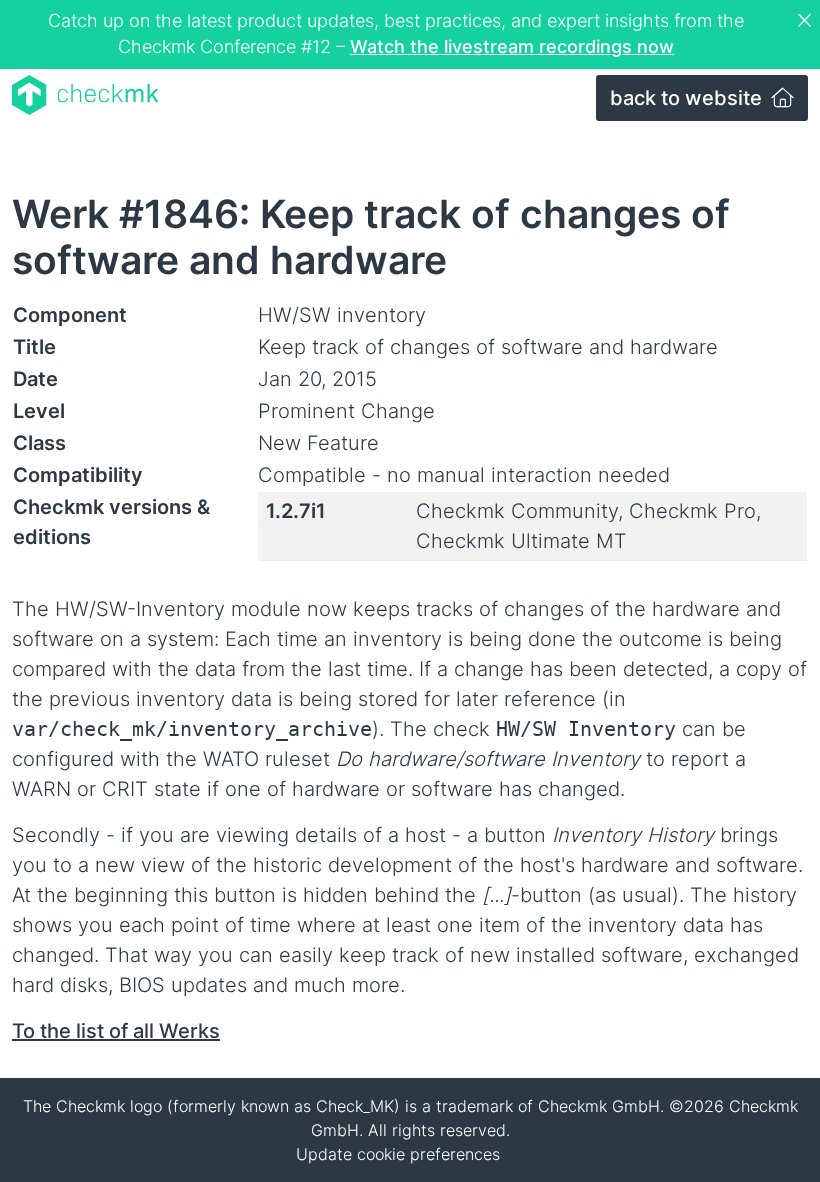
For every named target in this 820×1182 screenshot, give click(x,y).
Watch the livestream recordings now (512, 46)
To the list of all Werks (116, 1031)
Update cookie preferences (398, 1154)
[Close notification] (807, 21)
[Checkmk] (85, 95)
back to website (688, 98)
